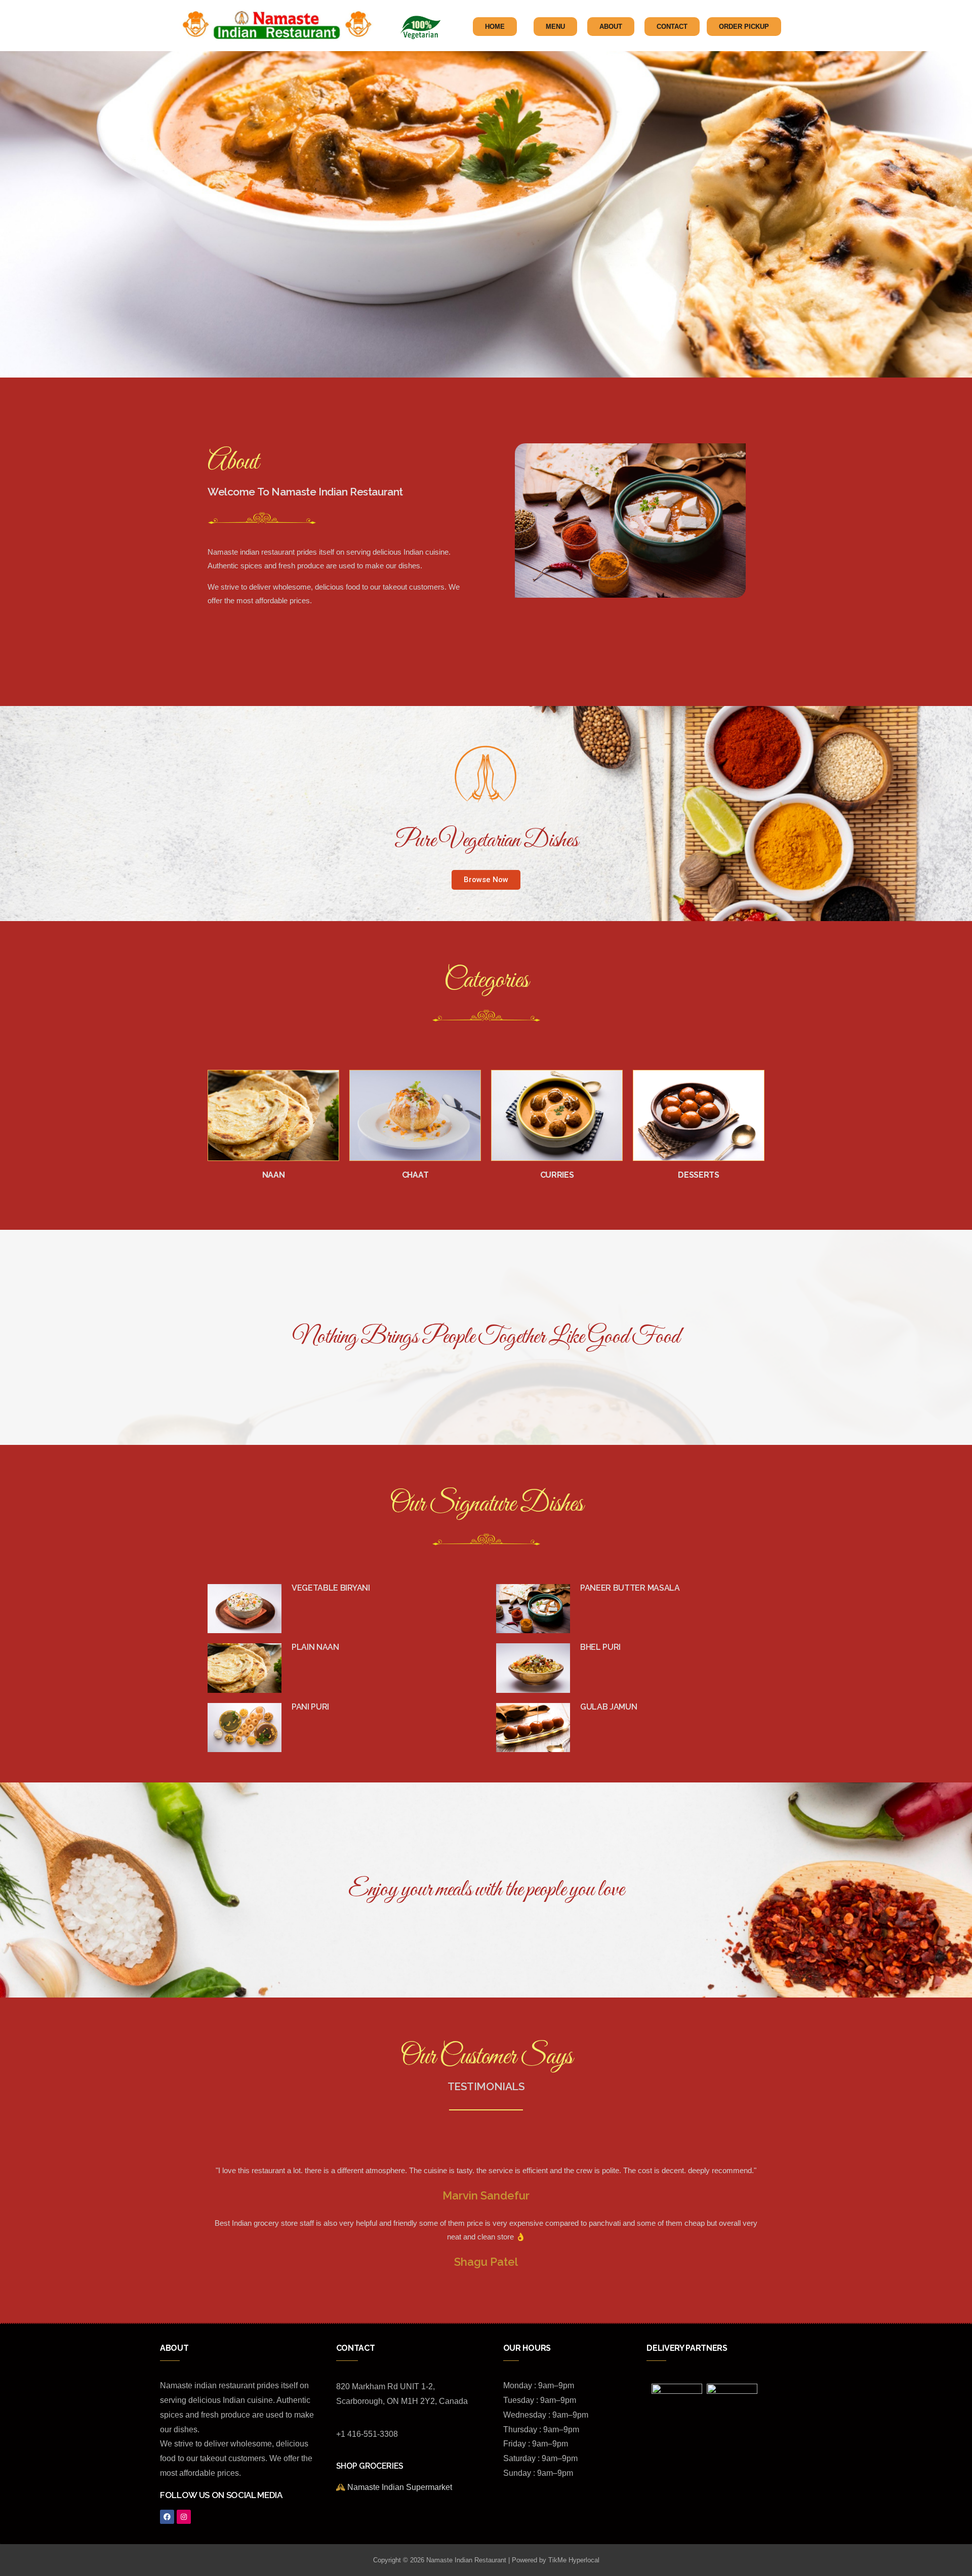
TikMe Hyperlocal (574, 2560)
